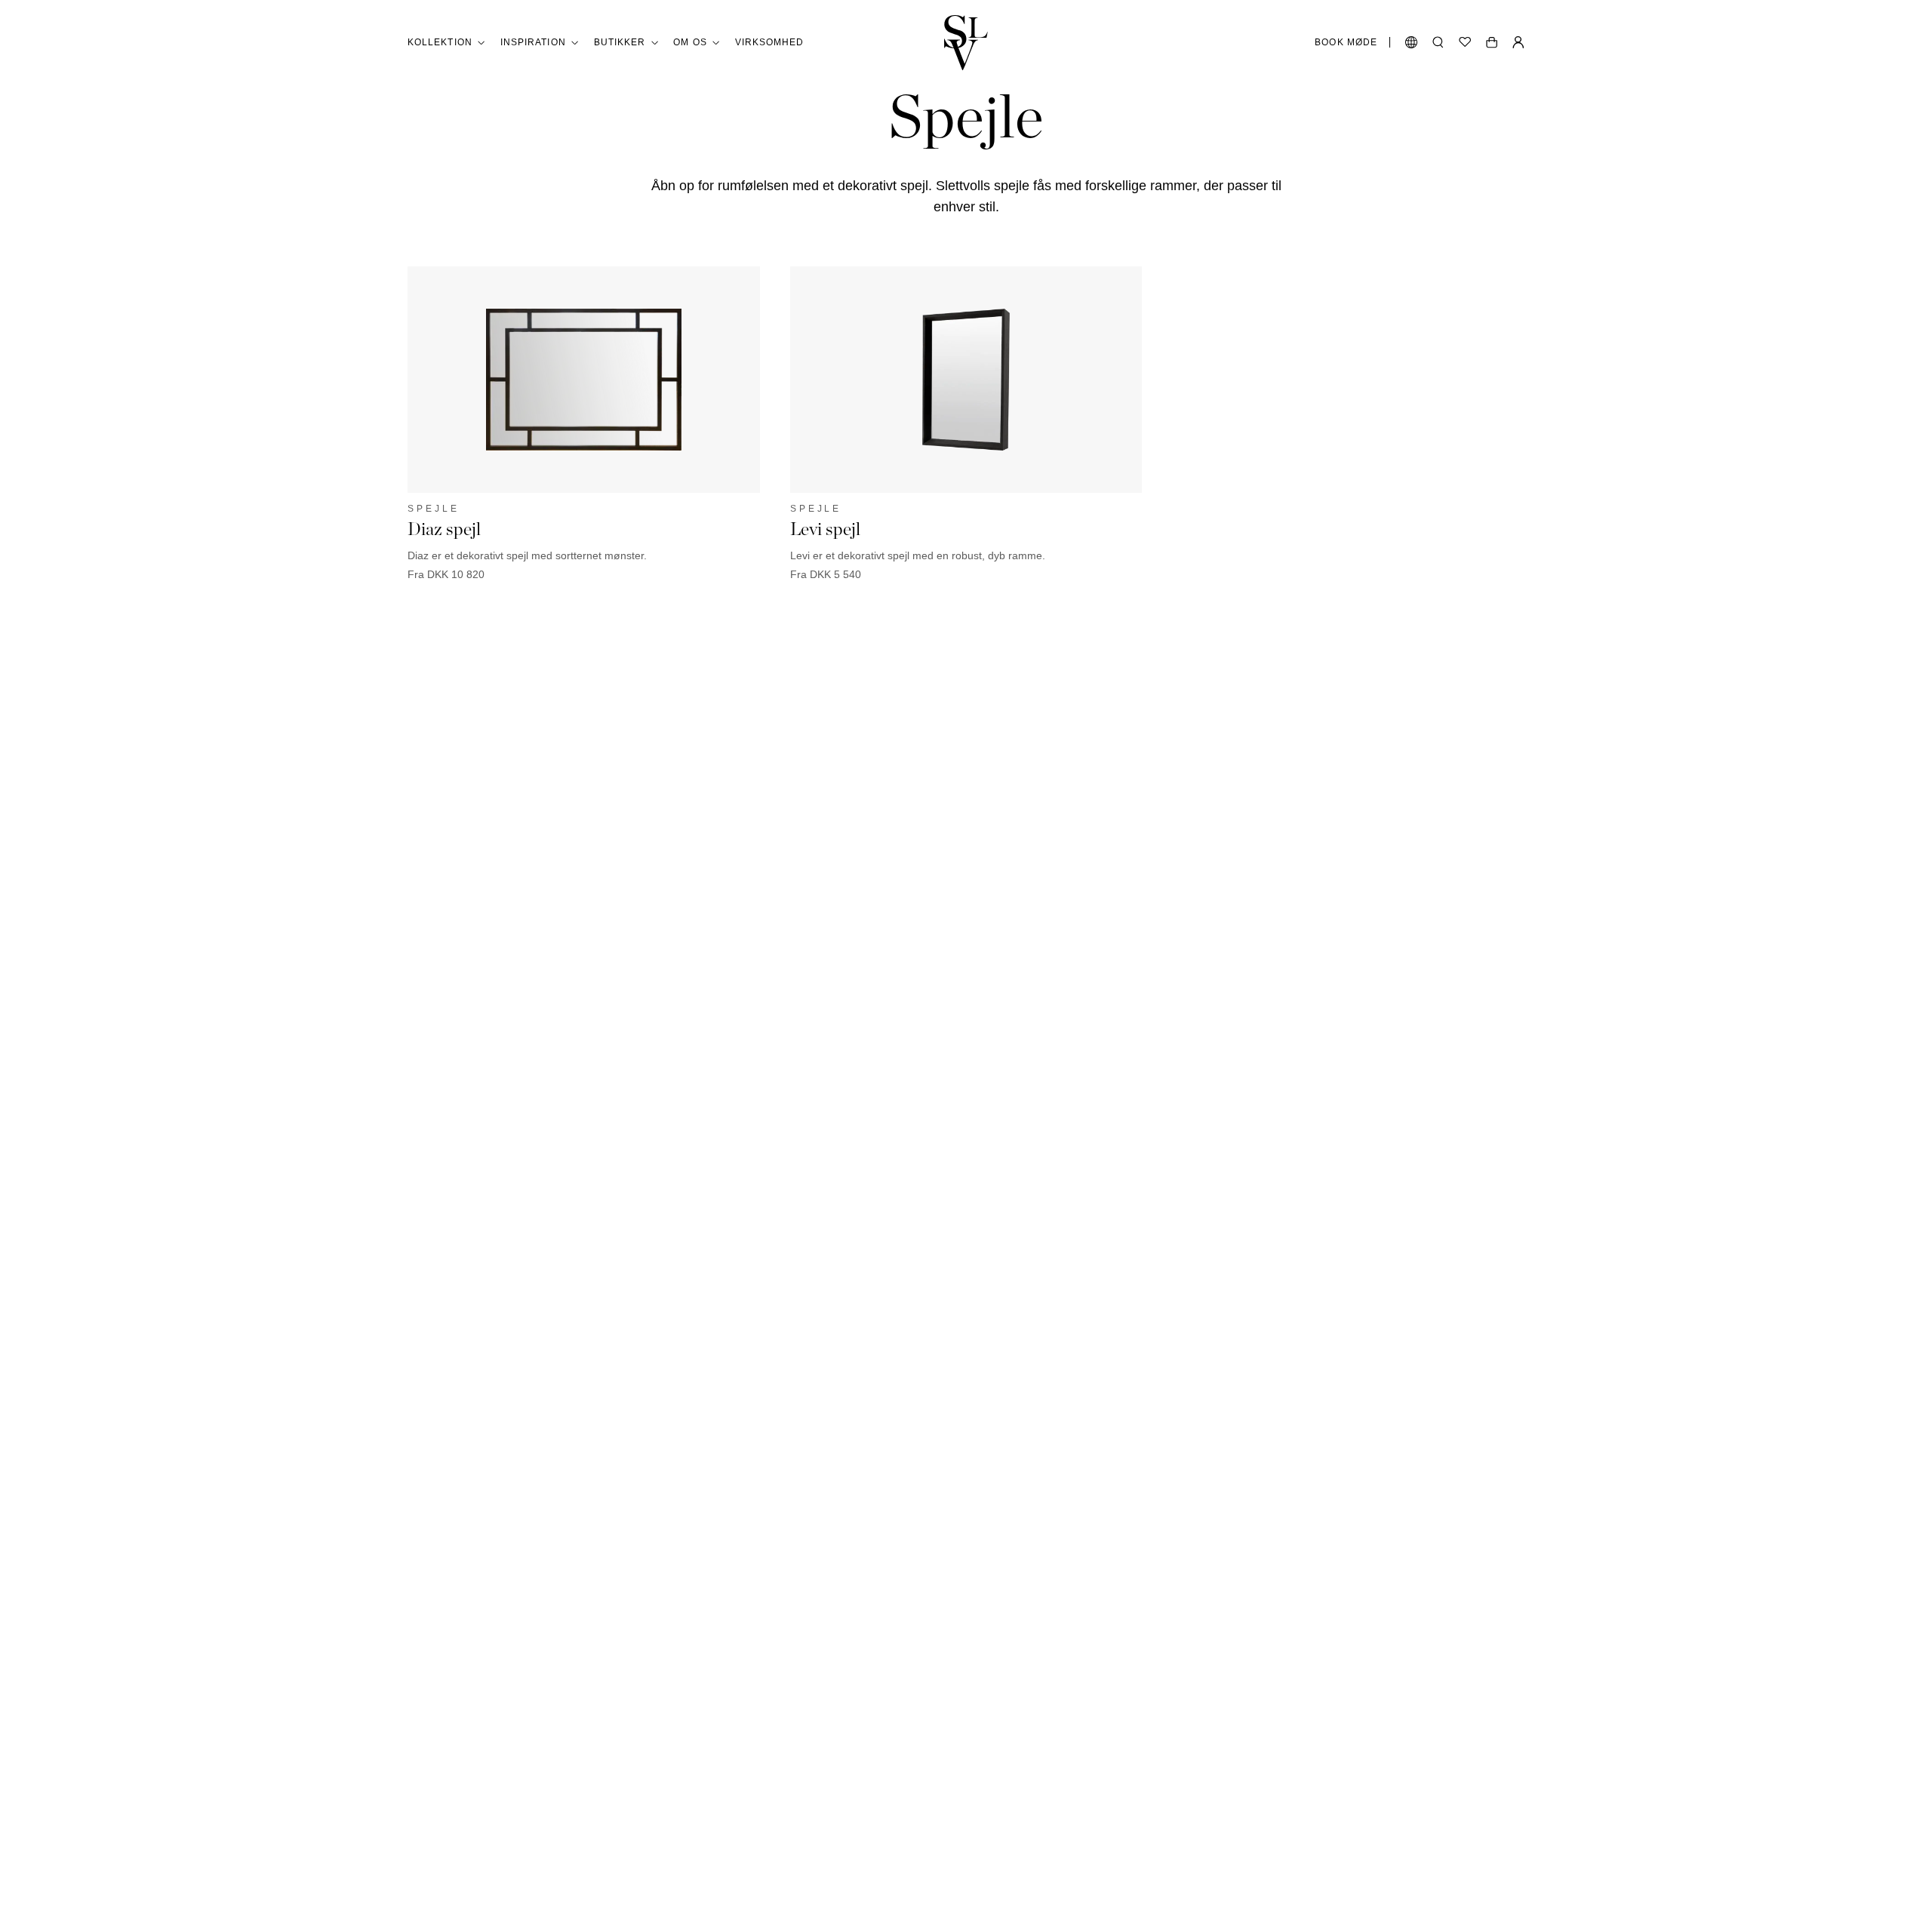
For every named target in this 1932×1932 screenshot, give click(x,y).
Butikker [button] (620, 42)
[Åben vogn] (1492, 42)
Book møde (1346, 42)
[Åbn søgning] (1438, 42)
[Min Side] (1518, 42)
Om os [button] (690, 42)
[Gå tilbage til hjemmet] (966, 43)
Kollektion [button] (440, 42)
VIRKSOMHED (770, 42)
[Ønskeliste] (1465, 42)
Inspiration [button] (533, 42)
